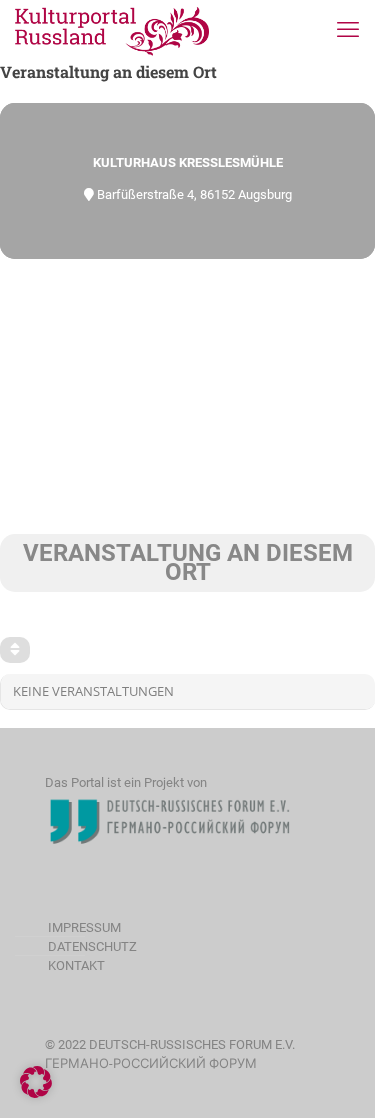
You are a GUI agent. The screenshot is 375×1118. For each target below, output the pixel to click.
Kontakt (76, 965)
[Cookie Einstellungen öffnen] (36, 1093)
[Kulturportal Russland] (112, 30)
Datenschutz (92, 946)
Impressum (84, 927)
